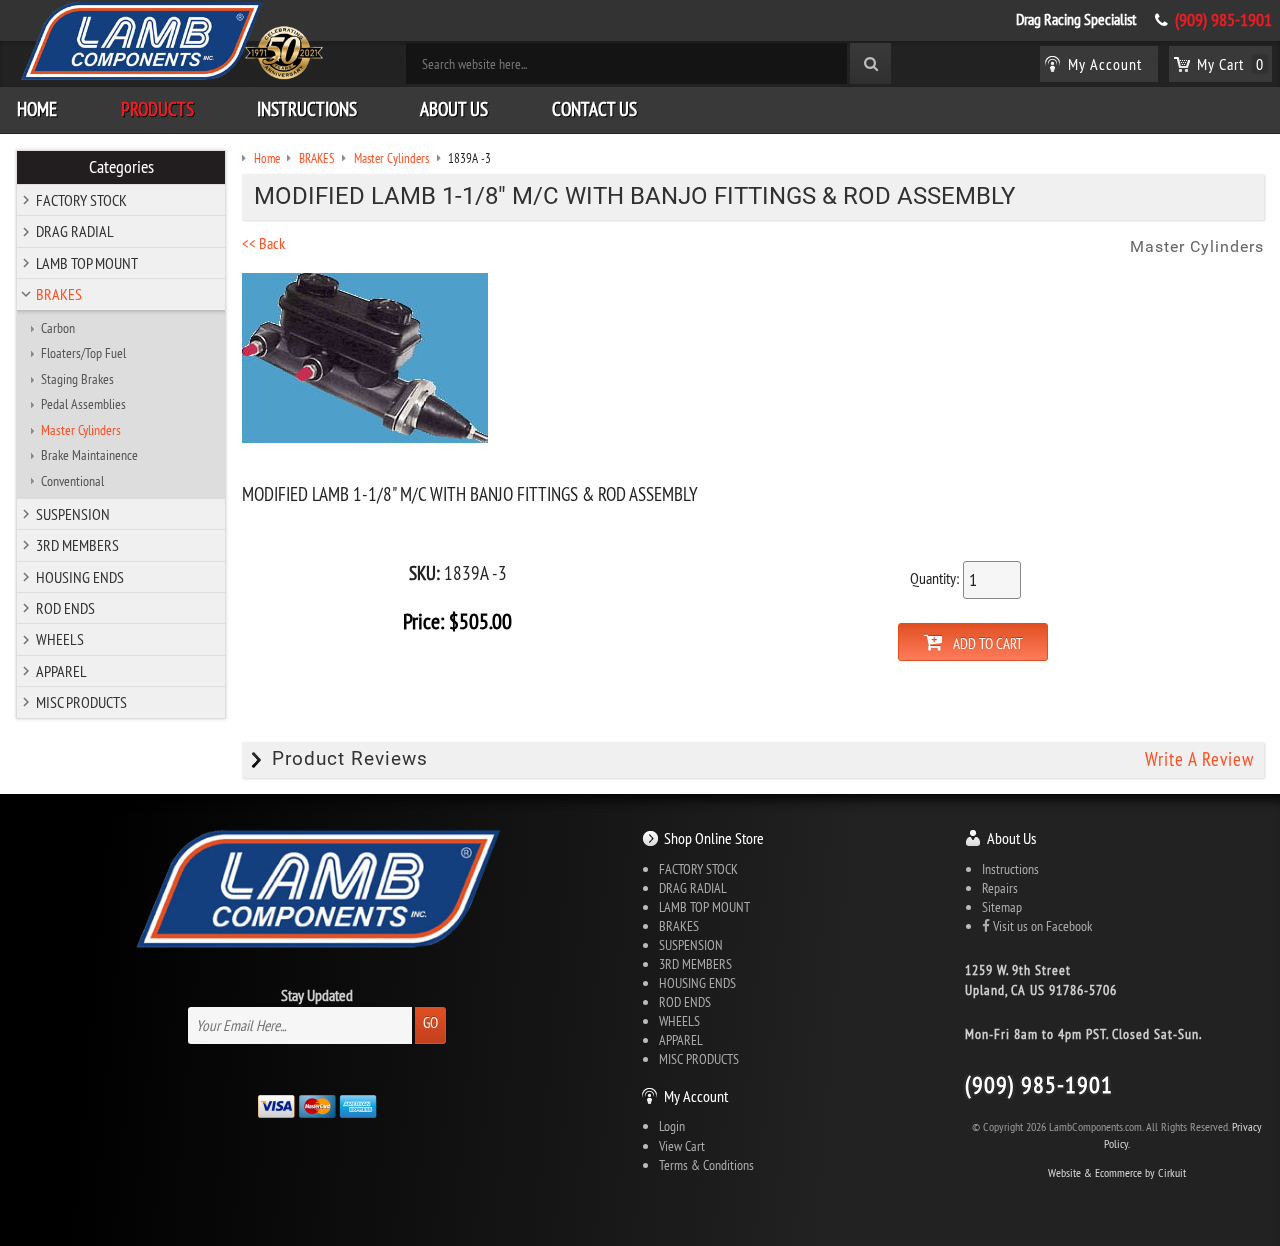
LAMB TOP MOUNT (87, 263)
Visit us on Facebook (1041, 926)
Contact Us (594, 109)
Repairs (1000, 888)
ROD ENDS (65, 608)
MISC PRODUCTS (81, 702)
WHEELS (60, 639)
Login (672, 1126)
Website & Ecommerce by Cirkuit (1117, 1172)
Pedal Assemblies (83, 404)
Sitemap (1002, 907)
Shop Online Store (714, 838)
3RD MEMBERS (77, 545)
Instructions (307, 109)
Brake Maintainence (89, 455)
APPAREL (61, 671)
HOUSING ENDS (80, 577)
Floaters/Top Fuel (83, 353)
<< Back (263, 243)
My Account (696, 1096)
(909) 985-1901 (1223, 20)
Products (157, 109)
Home (37, 109)
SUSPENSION (73, 514)
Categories (121, 167)
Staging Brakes (77, 379)
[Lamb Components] (170, 41)
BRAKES (59, 294)
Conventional (72, 481)
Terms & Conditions (706, 1165)
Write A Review (1199, 759)
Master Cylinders (81, 430)
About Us (454, 109)
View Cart (682, 1146)
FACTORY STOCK (81, 200)
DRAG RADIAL (75, 231)
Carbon (58, 328)
